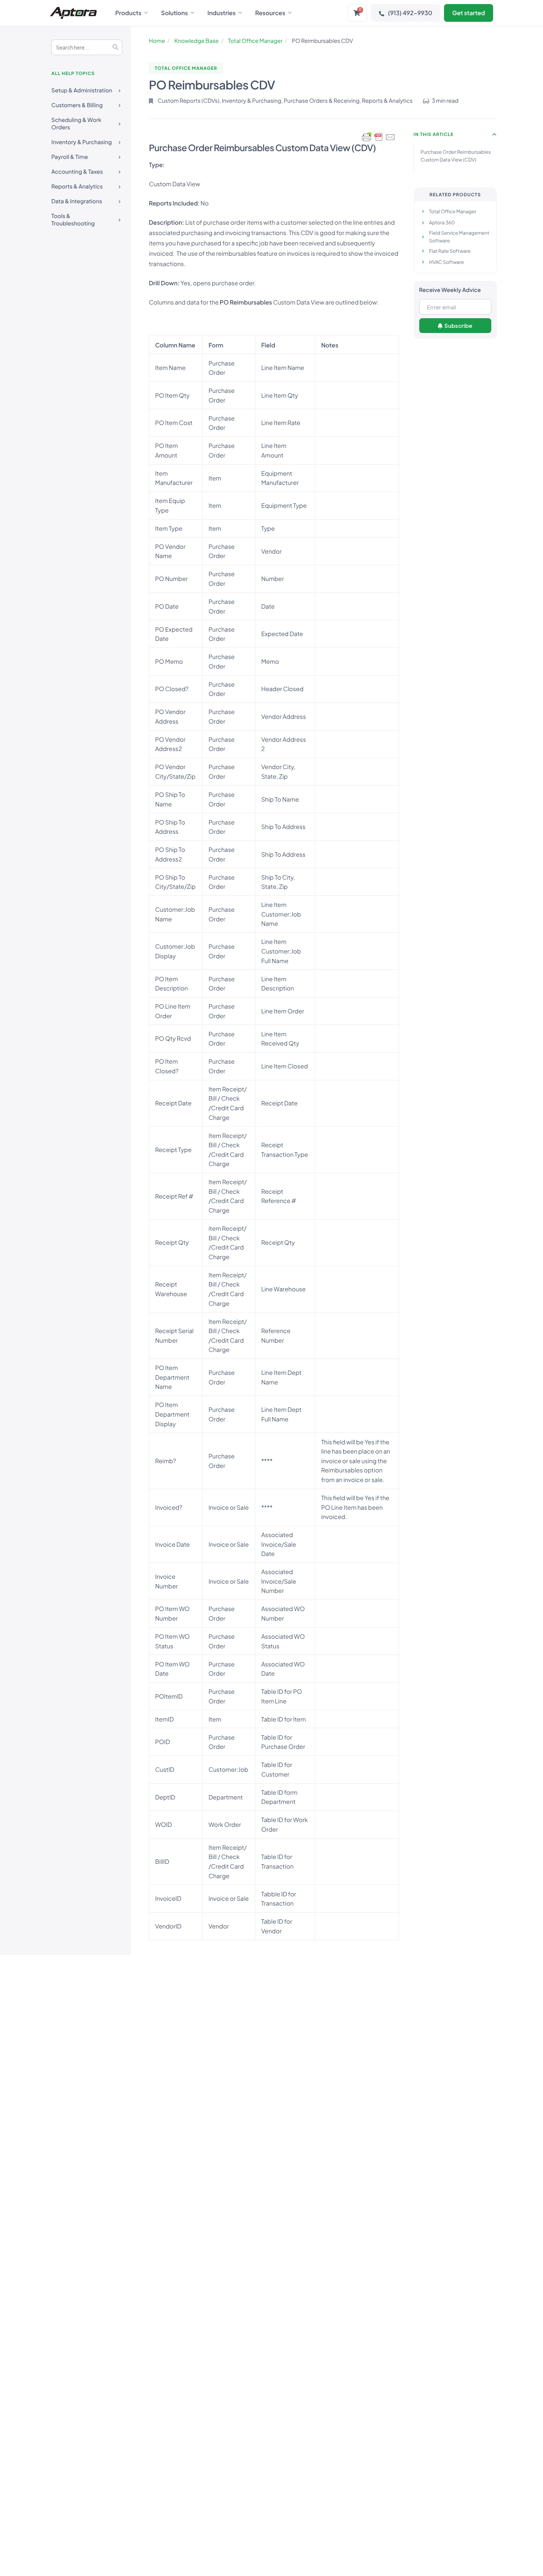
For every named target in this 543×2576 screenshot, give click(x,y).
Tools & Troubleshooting (73, 220)
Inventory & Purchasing (82, 142)
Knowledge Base (197, 41)
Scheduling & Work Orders (76, 124)
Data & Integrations (77, 201)
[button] (495, 135)
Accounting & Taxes (77, 172)
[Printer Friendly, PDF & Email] (379, 137)
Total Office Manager (255, 41)
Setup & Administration (82, 90)
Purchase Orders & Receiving (322, 101)
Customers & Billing (77, 105)
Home (157, 41)
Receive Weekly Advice (450, 290)
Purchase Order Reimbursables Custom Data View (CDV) (456, 156)
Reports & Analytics (77, 186)
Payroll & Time (70, 157)
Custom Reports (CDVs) (189, 101)
